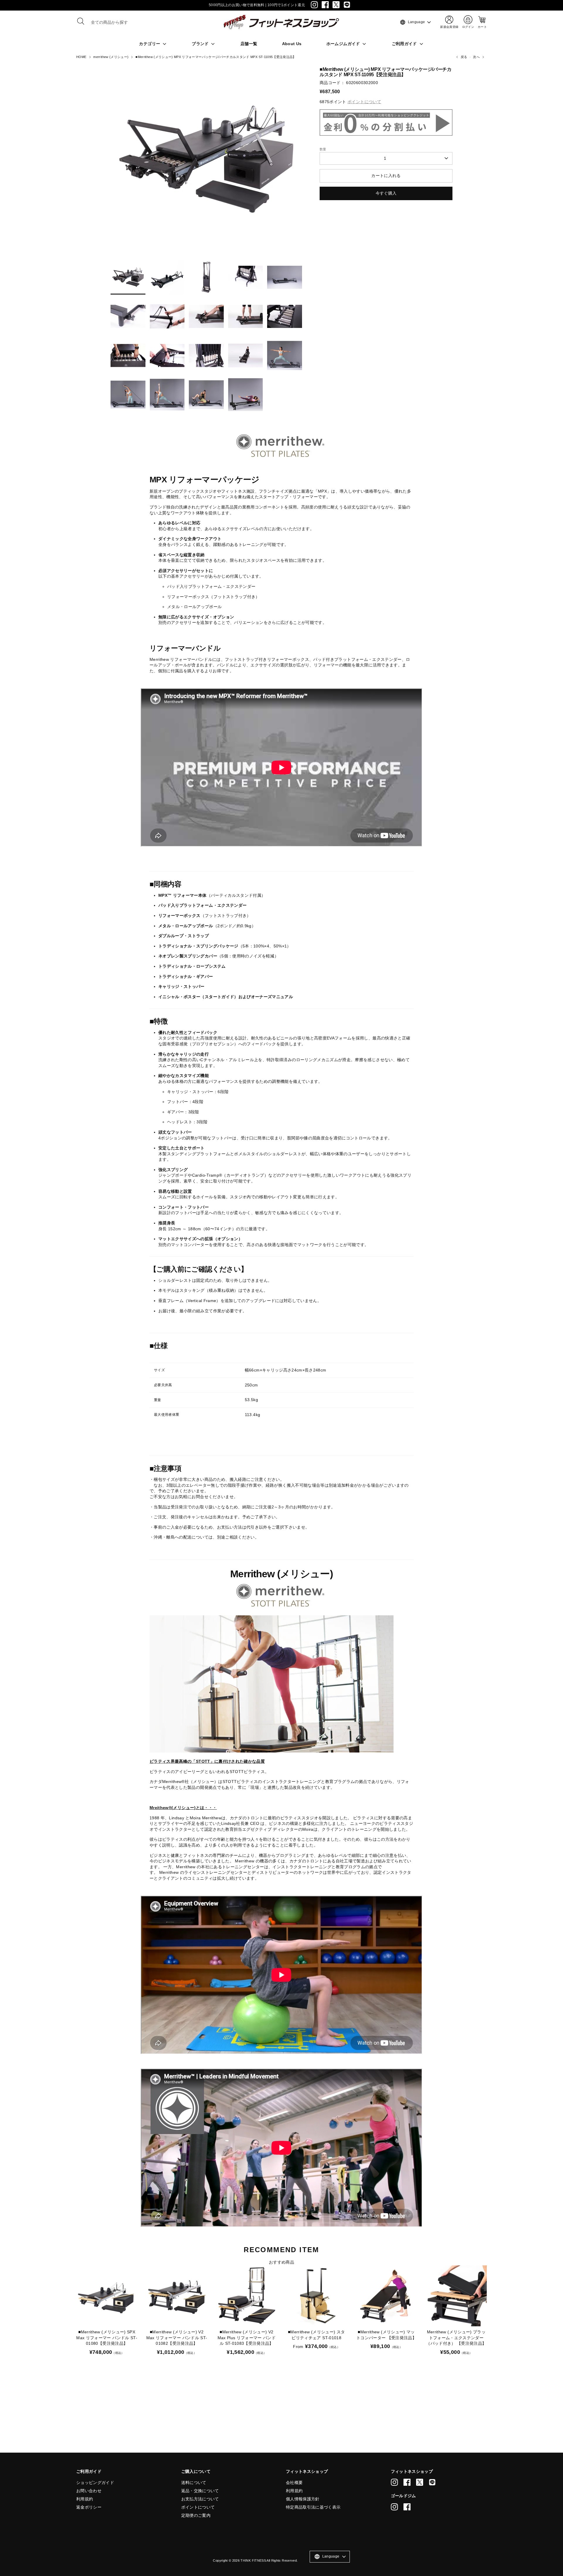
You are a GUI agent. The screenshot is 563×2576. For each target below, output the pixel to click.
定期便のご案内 (196, 2515)
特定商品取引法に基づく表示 (313, 2507)
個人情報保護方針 (303, 2499)
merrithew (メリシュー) (111, 57)
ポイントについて (198, 2507)
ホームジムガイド (344, 44)
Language (412, 22)
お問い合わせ (89, 2491)
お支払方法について (200, 2499)
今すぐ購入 (386, 193)
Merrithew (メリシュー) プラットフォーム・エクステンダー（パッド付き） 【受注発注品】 (456, 2338)
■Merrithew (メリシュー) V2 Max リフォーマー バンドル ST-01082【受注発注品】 (177, 2338)
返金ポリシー (89, 2507)
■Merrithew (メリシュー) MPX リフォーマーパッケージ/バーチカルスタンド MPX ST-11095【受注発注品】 (216, 57)
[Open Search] (81, 21)
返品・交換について (200, 2491)
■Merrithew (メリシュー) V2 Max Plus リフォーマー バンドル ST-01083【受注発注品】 (247, 2338)
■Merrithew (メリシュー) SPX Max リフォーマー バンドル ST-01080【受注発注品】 (107, 2338)
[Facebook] (325, 5)
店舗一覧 (249, 44)
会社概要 (294, 2483)
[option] (206, 162)
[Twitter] (336, 5)
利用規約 (85, 2499)
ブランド (201, 44)
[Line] (347, 5)
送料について (194, 2483)
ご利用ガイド (405, 44)
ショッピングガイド (95, 2483)
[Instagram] (314, 5)
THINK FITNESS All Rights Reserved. (269, 2560)
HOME (81, 57)
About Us (292, 44)
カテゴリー (150, 44)
